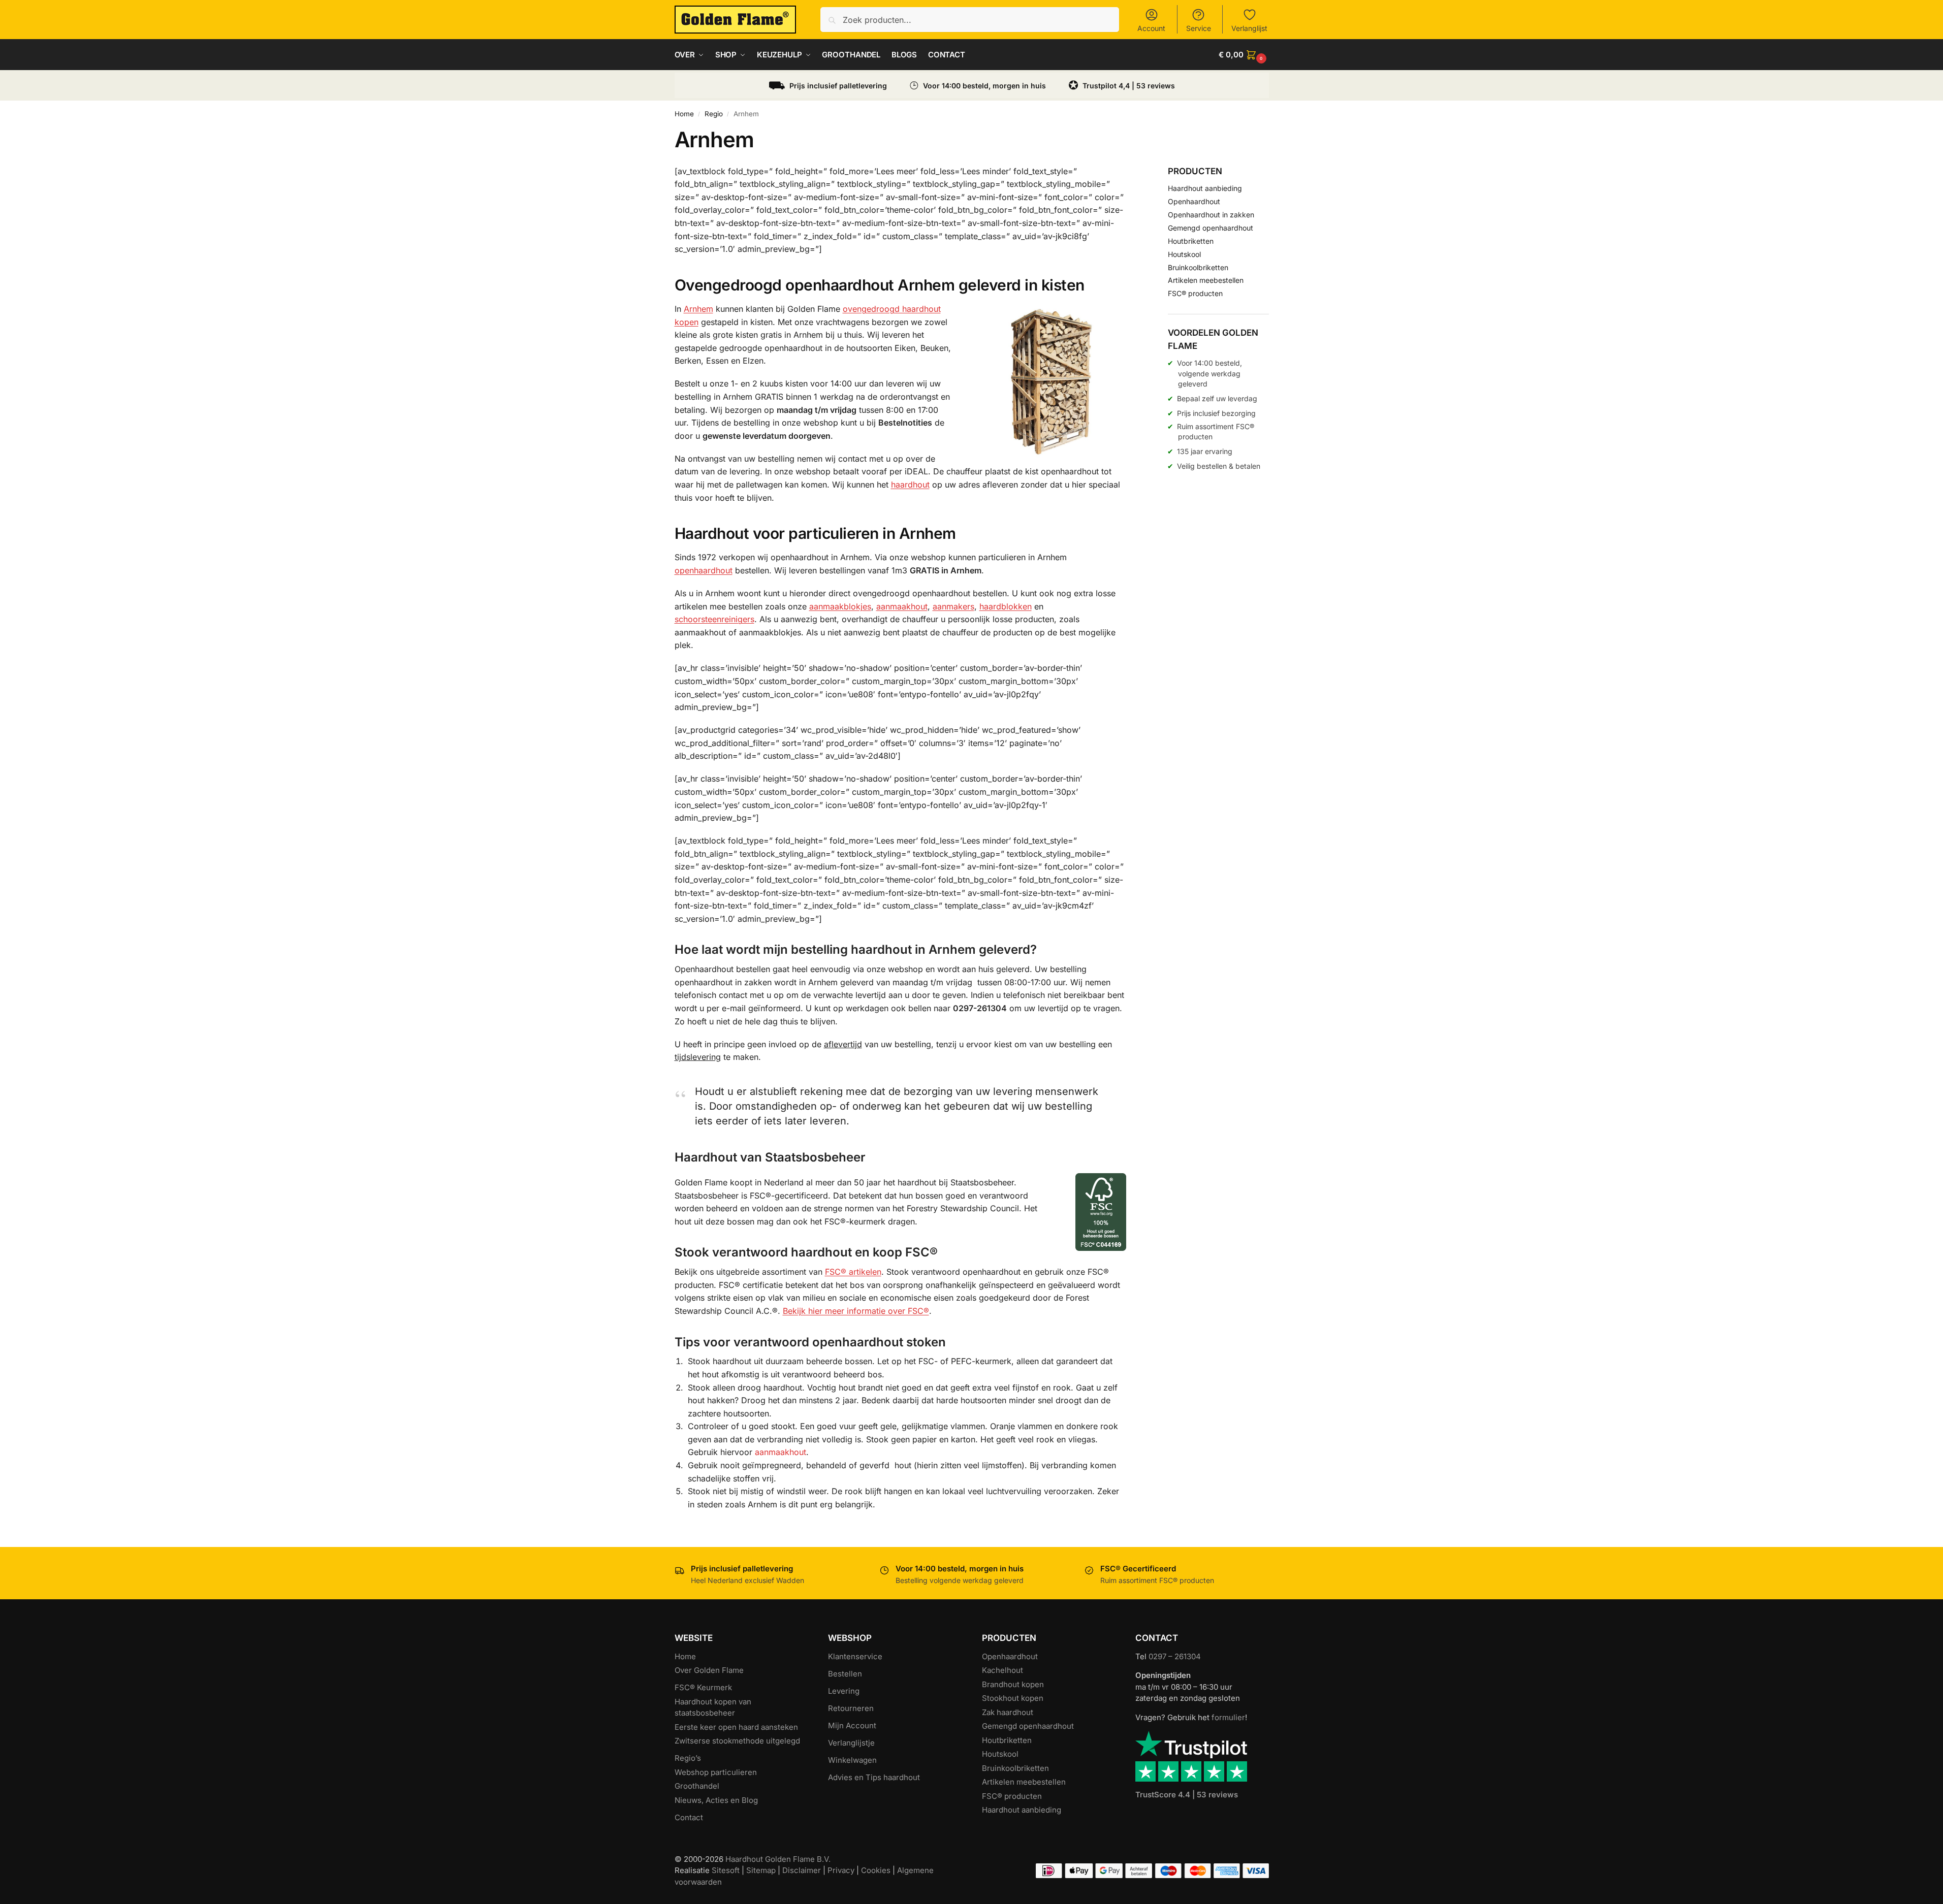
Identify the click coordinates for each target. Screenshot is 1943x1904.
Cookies (876, 1870)
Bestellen (845, 1674)
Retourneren (851, 1708)
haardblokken (1006, 606)
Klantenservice (855, 1656)
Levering (844, 1691)
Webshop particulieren (716, 1772)
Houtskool (1184, 254)
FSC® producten (1195, 293)
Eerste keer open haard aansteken (736, 1727)
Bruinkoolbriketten (1198, 267)
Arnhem (698, 309)
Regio (714, 114)
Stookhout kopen (1013, 1698)
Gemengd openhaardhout (1211, 228)
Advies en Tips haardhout (874, 1777)
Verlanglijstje (851, 1743)
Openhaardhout (1194, 201)
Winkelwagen (852, 1760)
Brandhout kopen (1013, 1684)
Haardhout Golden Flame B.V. (778, 1859)
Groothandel (697, 1786)
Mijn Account (852, 1725)
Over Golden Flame (709, 1670)
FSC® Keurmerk (703, 1687)
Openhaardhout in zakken (1211, 215)
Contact (689, 1817)
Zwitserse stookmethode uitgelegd (737, 1741)
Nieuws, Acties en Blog (716, 1800)
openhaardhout (704, 570)
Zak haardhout (1008, 1712)
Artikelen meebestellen (1206, 280)
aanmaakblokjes (840, 606)
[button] (1244, 55)
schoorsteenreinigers (714, 619)
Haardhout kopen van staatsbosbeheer (713, 1707)
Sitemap (761, 1870)
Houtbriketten (1191, 241)
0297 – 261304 (1175, 1656)
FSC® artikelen (853, 1272)
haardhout (910, 485)
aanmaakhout (902, 606)
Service (1199, 28)
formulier (1228, 1717)
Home (684, 114)
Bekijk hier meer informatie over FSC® (856, 1311)
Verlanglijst (1249, 28)
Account (1151, 28)
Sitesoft (726, 1870)
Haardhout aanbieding (1205, 188)
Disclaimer (802, 1870)
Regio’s (688, 1758)
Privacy (841, 1870)
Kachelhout (1002, 1670)
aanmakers (953, 606)
